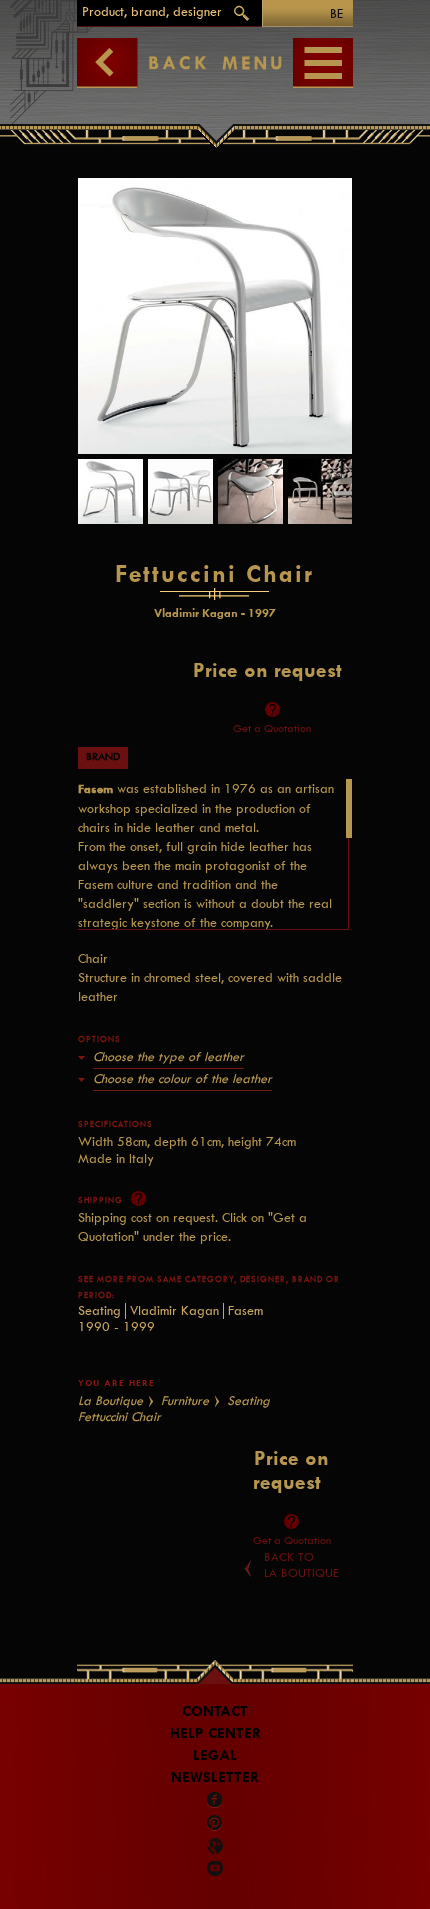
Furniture (185, 1400)
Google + (216, 1846)
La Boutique (110, 1400)
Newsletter (215, 1777)
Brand (103, 756)
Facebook (215, 1800)
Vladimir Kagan (174, 1310)
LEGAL (215, 1755)
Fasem (245, 1310)
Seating (99, 1310)
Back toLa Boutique (301, 1565)
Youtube (215, 1868)
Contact (215, 1711)
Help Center (215, 1733)
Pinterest (215, 1823)
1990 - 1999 (116, 1326)
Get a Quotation (272, 728)
